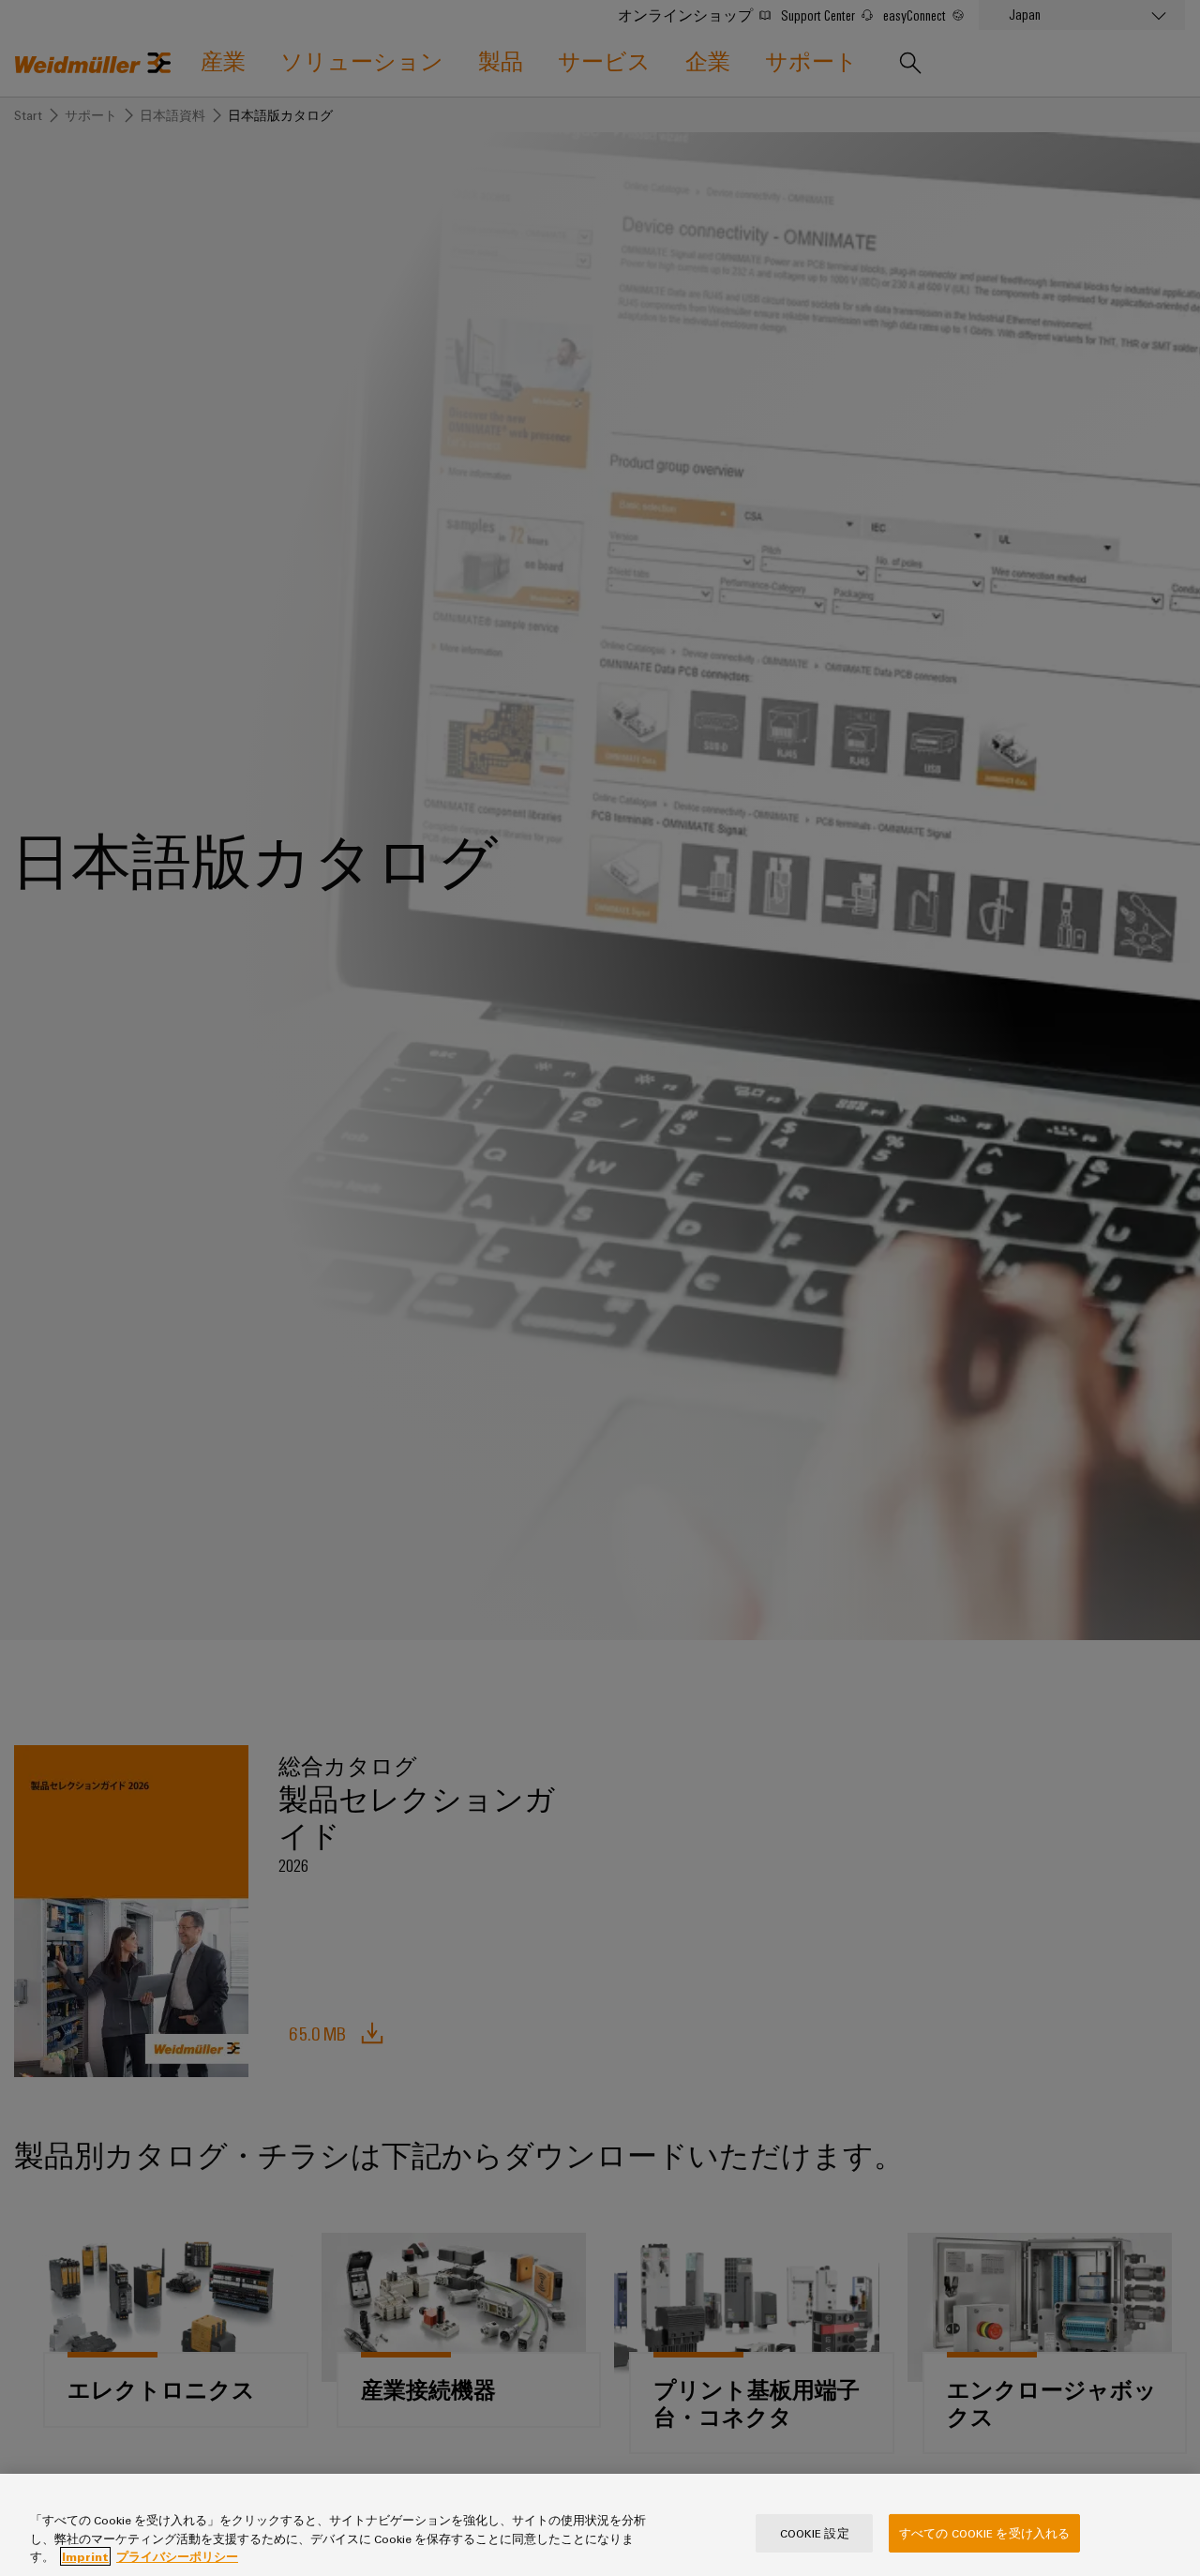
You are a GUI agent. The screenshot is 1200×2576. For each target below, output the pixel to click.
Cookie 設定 (815, 2532)
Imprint (85, 2556)
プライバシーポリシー (177, 2556)
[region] (600, 2525)
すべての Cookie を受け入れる (984, 2532)
